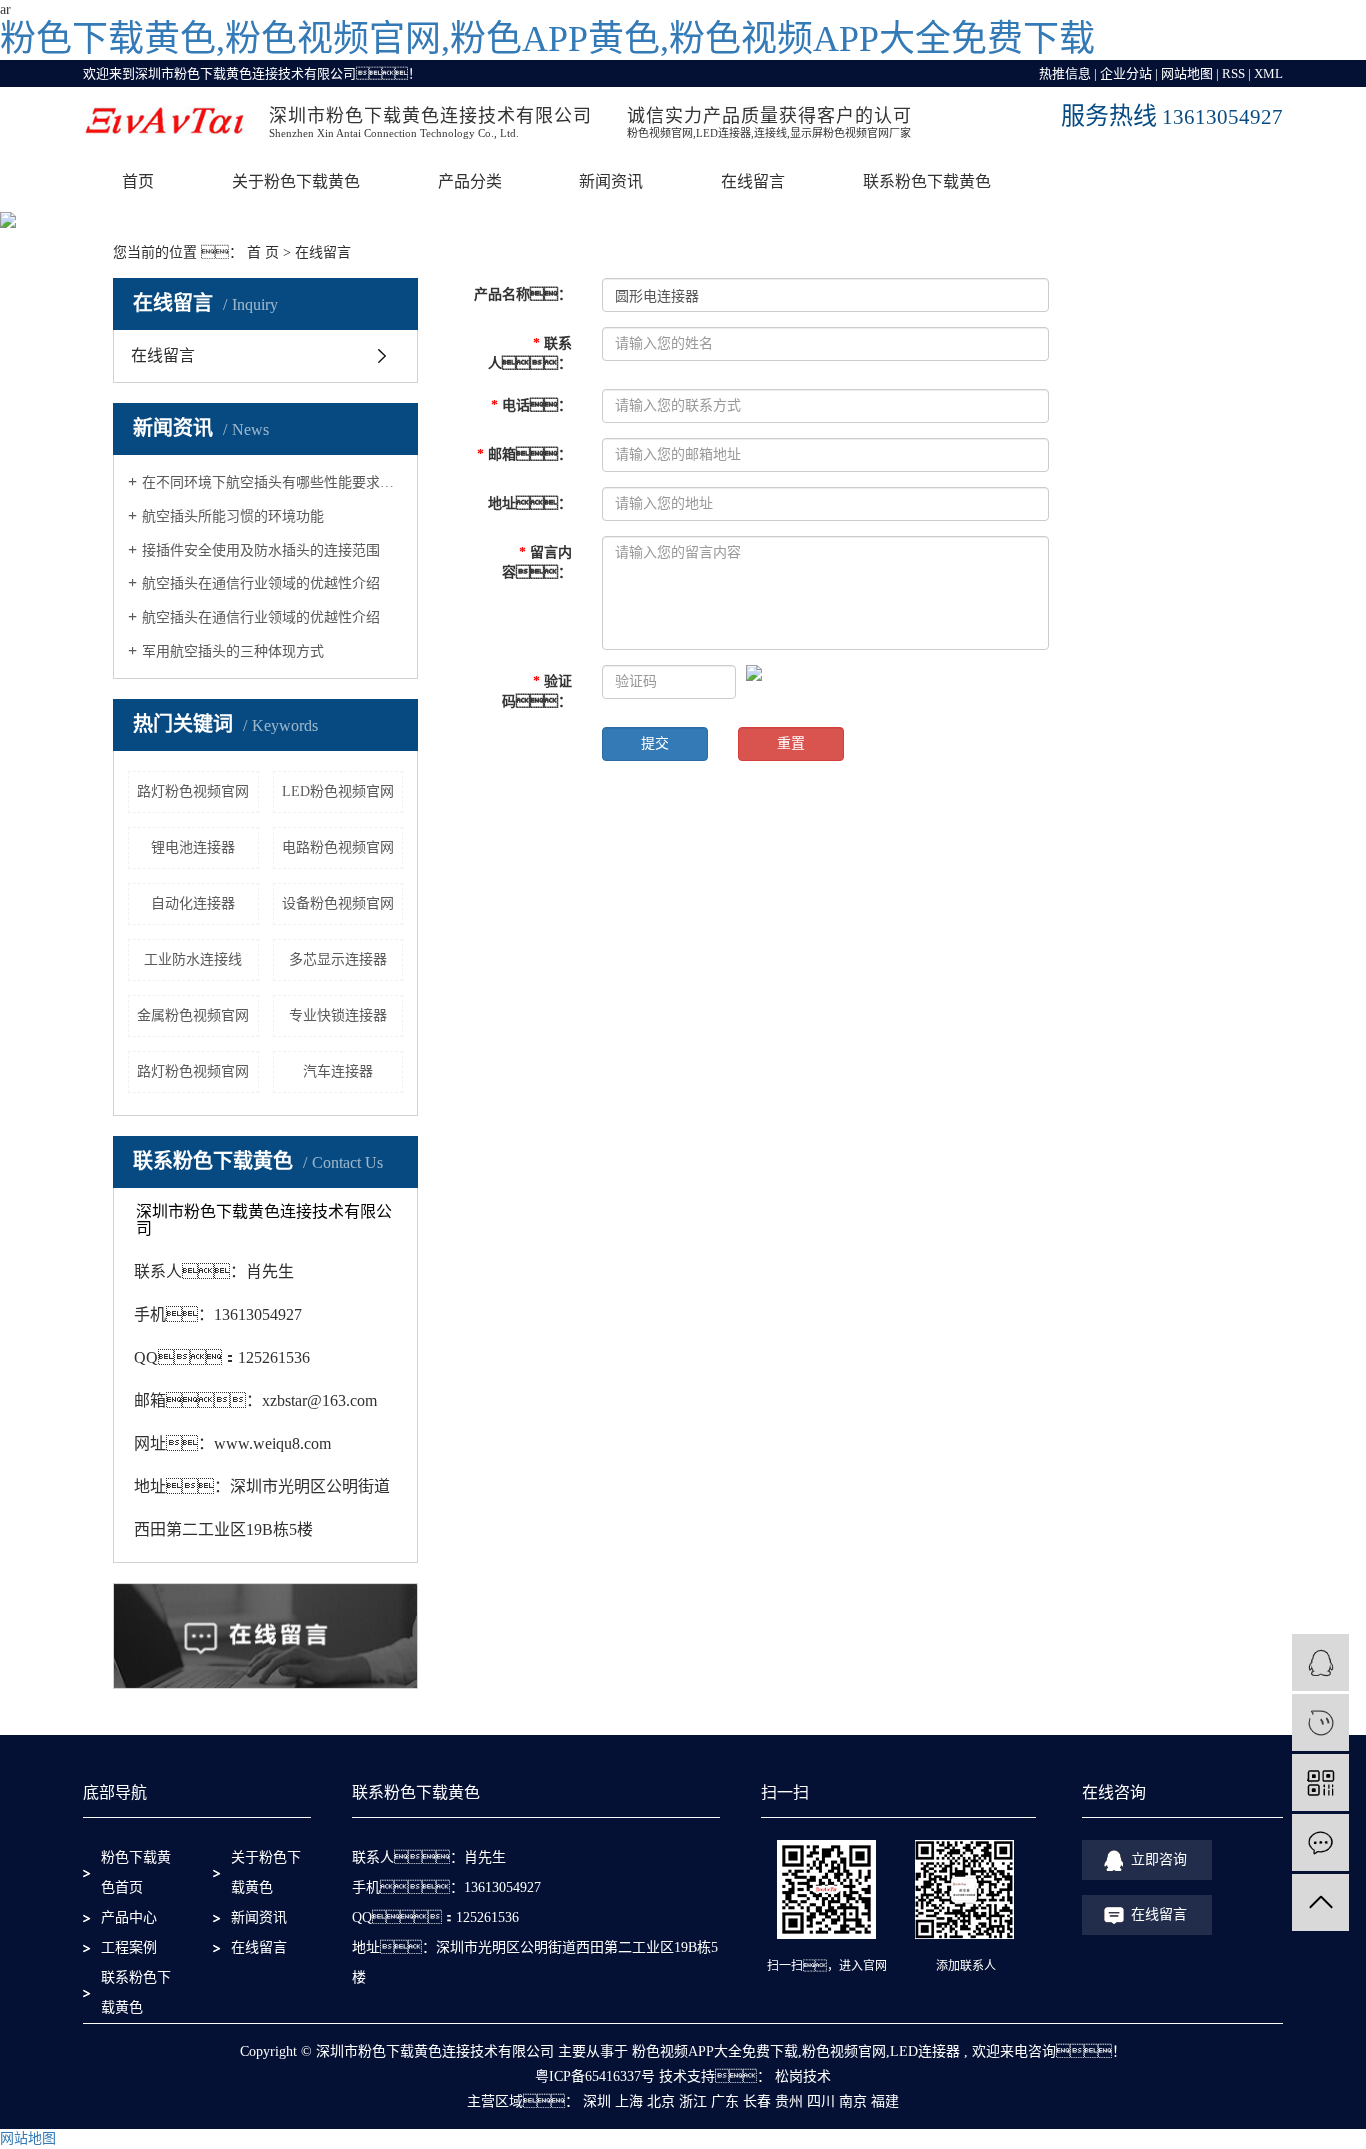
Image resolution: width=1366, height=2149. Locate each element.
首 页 (263, 252)
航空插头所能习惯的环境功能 (233, 516)
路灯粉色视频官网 (193, 791)
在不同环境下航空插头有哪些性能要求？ (272, 482)
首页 (138, 181)
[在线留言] (1320, 1842)
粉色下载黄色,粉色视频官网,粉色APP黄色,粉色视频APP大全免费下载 (547, 39)
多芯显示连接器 (338, 959)
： (537, 562)
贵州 (789, 2101)
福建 (885, 2101)
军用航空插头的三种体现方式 (233, 651)
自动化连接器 (193, 903)
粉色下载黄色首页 (136, 1872)
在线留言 (753, 181)
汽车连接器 (338, 1071)
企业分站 (1126, 73)
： (531, 405)
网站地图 (1187, 73)
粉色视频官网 (844, 2051)
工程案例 (129, 1947)
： (523, 294)
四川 (821, 2101)
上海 (629, 2101)
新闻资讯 (611, 181)
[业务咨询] (1320, 1662)
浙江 (693, 2101)
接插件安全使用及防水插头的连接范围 (261, 550)
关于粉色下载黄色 (296, 181)
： (537, 691)
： (524, 454)
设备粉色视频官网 (338, 903)
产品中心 (129, 1917)
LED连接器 (925, 2051)
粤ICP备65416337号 (595, 2076)
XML (1268, 73)
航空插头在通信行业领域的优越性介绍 (261, 583)
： (530, 503)
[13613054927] (1320, 1722)
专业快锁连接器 (338, 1015)
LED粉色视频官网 (338, 791)
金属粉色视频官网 (193, 1015)
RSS (1233, 73)
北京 (661, 2101)
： (530, 353)
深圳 (597, 2101)
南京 (853, 2101)
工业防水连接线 (193, 959)
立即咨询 (1159, 1859)
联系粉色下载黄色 (927, 181)
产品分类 (470, 181)
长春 (757, 2101)
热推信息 (1065, 73)
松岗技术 (801, 2076)
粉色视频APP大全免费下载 (715, 2051)
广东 (725, 2101)
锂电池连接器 (193, 847)
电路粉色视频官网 (338, 847)
